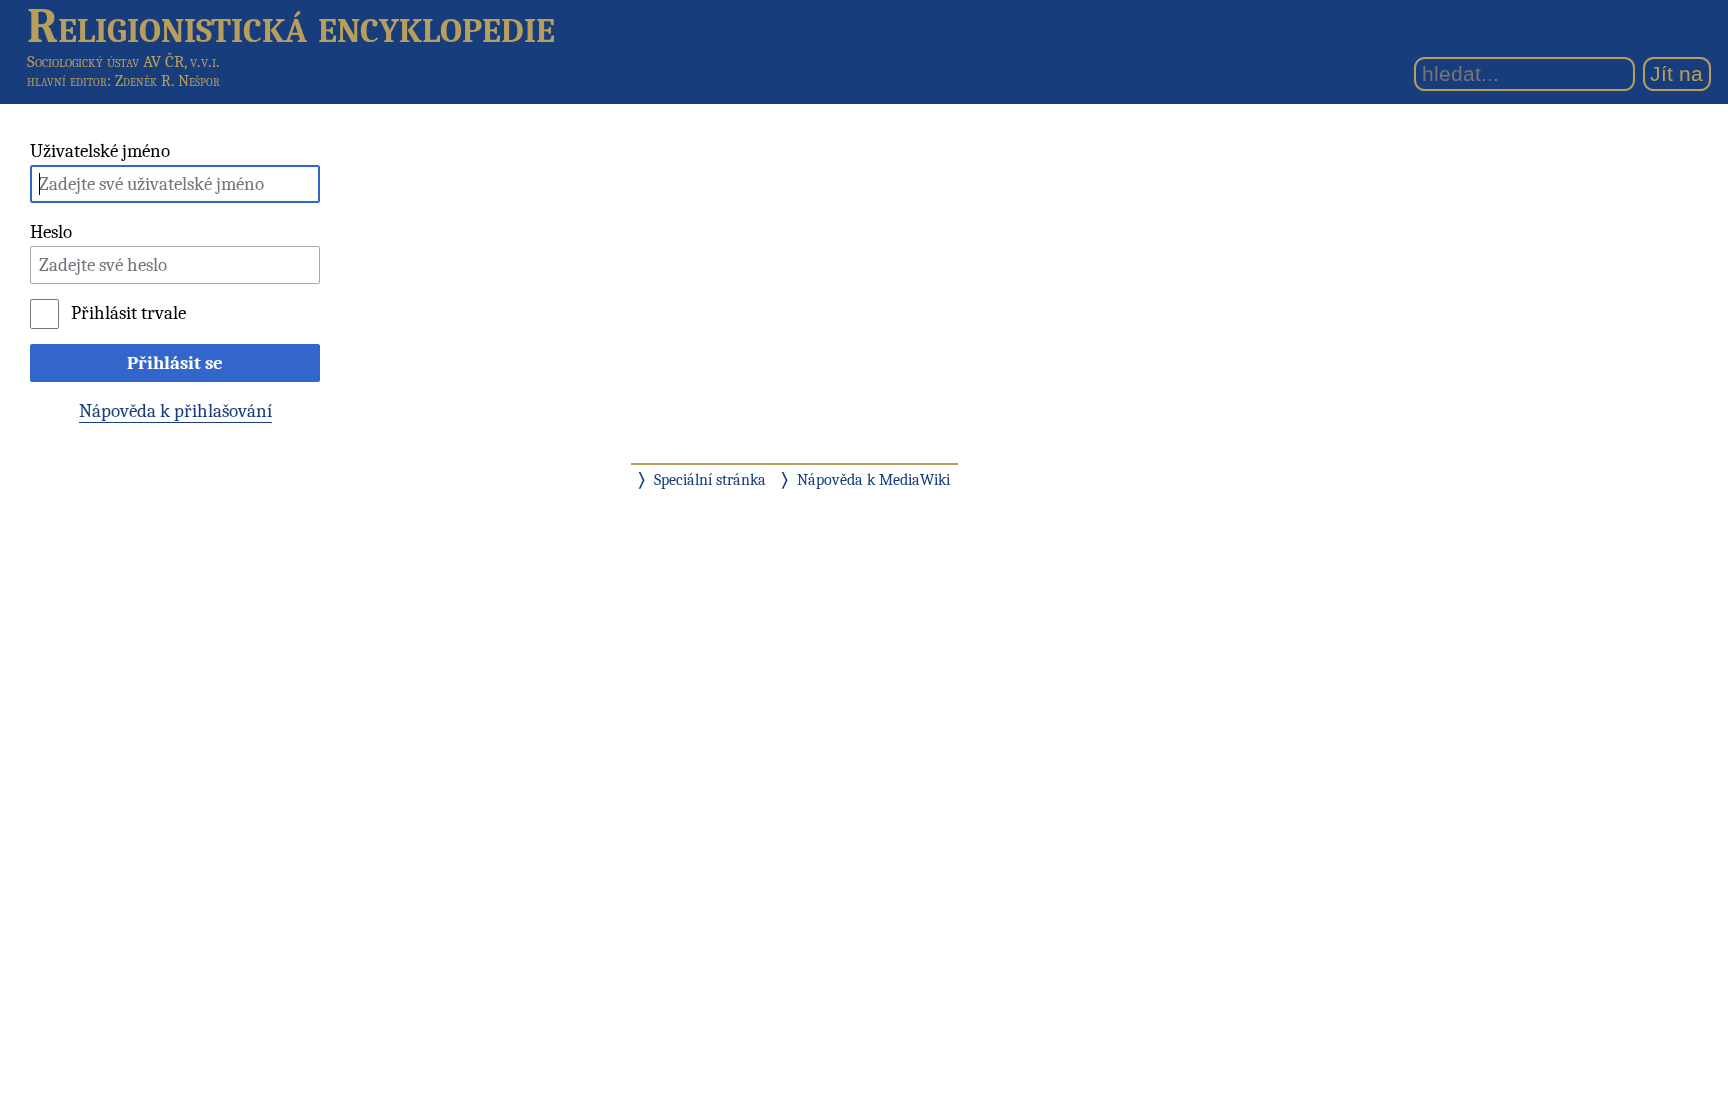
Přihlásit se (175, 363)
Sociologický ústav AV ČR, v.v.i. (123, 61)
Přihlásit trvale (128, 313)
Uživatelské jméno (100, 151)
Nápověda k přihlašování (175, 411)
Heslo (51, 232)
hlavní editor (67, 81)
